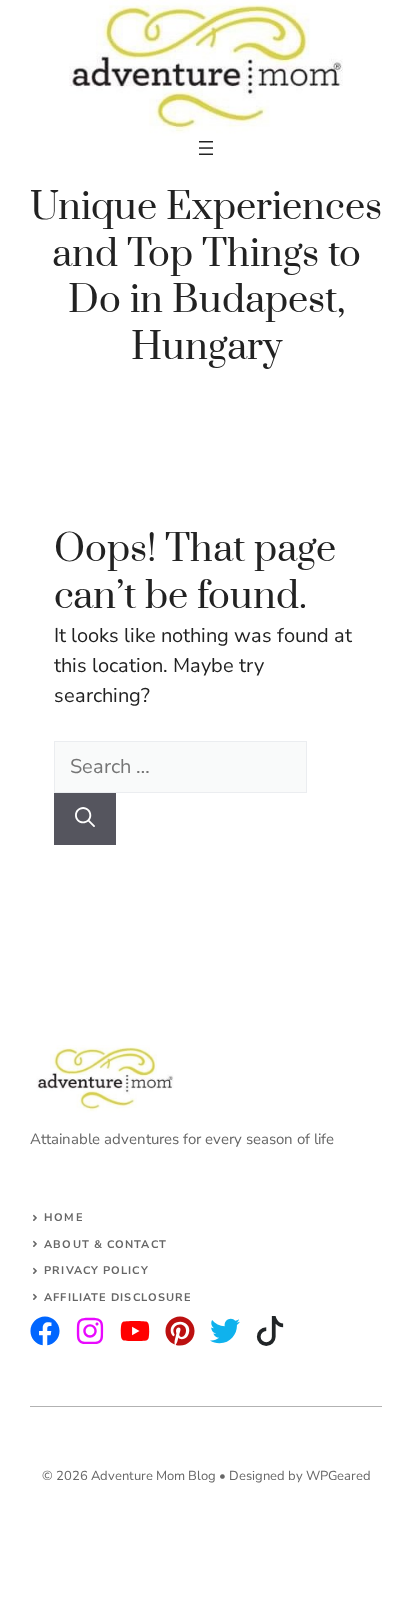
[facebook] (135, 1331)
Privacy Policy (96, 1270)
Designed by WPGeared (300, 1476)
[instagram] (45, 1331)
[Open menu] (206, 148)
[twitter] (90, 1331)
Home (63, 1217)
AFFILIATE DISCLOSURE (118, 1297)
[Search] (85, 819)
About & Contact (105, 1244)
